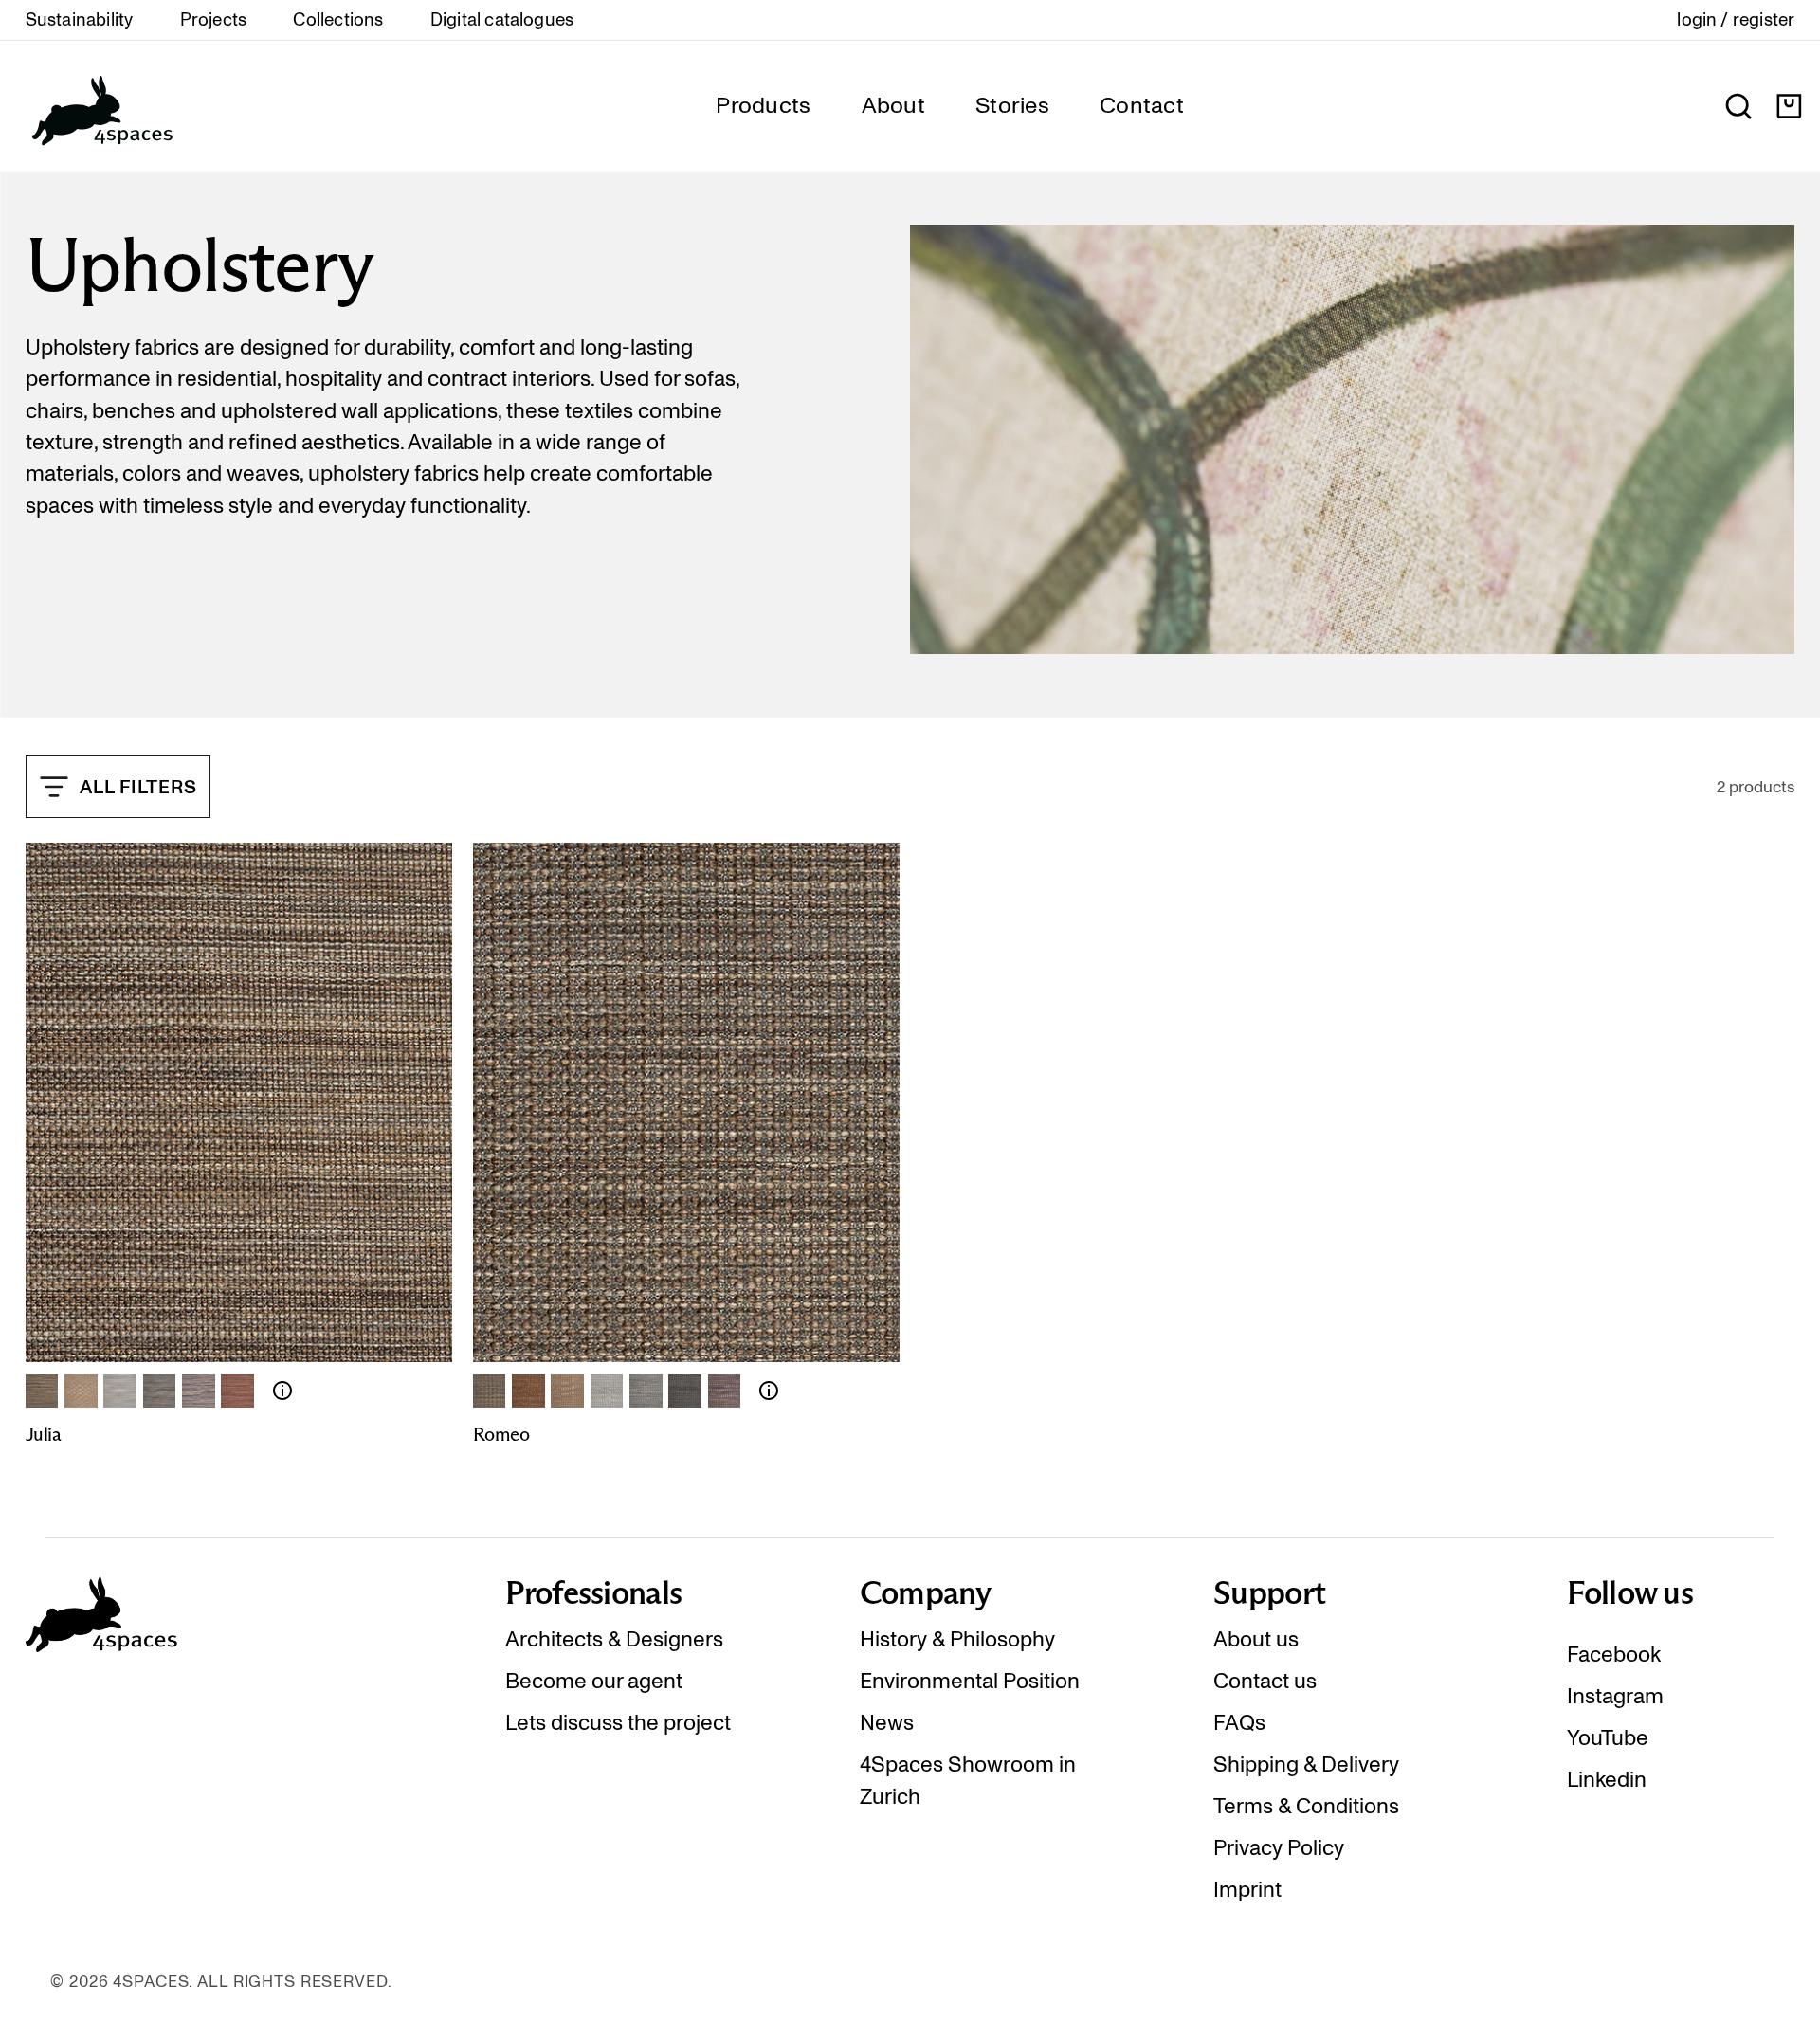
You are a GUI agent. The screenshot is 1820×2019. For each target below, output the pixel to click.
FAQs (1239, 1722)
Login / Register (1736, 20)
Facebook (1614, 1654)
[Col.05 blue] (199, 1391)
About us (1256, 1639)
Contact (1142, 105)
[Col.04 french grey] (607, 1391)
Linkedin (1607, 1779)
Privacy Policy (1279, 1847)
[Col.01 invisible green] (42, 1391)
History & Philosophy (957, 1639)
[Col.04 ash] (160, 1391)
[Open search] (1738, 106)
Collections (338, 20)
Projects (214, 20)
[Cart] (1789, 106)
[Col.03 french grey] (120, 1391)
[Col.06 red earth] (237, 1391)
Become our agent (594, 1681)
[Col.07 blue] (725, 1391)
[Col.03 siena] (567, 1391)
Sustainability (80, 20)
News (887, 1722)
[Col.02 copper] (528, 1391)
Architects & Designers (614, 1639)
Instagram (1615, 1696)
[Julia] (282, 1391)
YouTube (1608, 1737)
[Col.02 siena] (81, 1391)
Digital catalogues (502, 20)
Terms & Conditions (1306, 1806)
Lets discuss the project (618, 1722)
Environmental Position (970, 1681)
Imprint (1247, 1889)
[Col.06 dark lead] (685, 1391)
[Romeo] (769, 1391)
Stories (1012, 105)
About (893, 105)
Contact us (1265, 1681)
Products (763, 105)
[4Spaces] (101, 106)
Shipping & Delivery (1306, 1764)
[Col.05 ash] (646, 1391)
